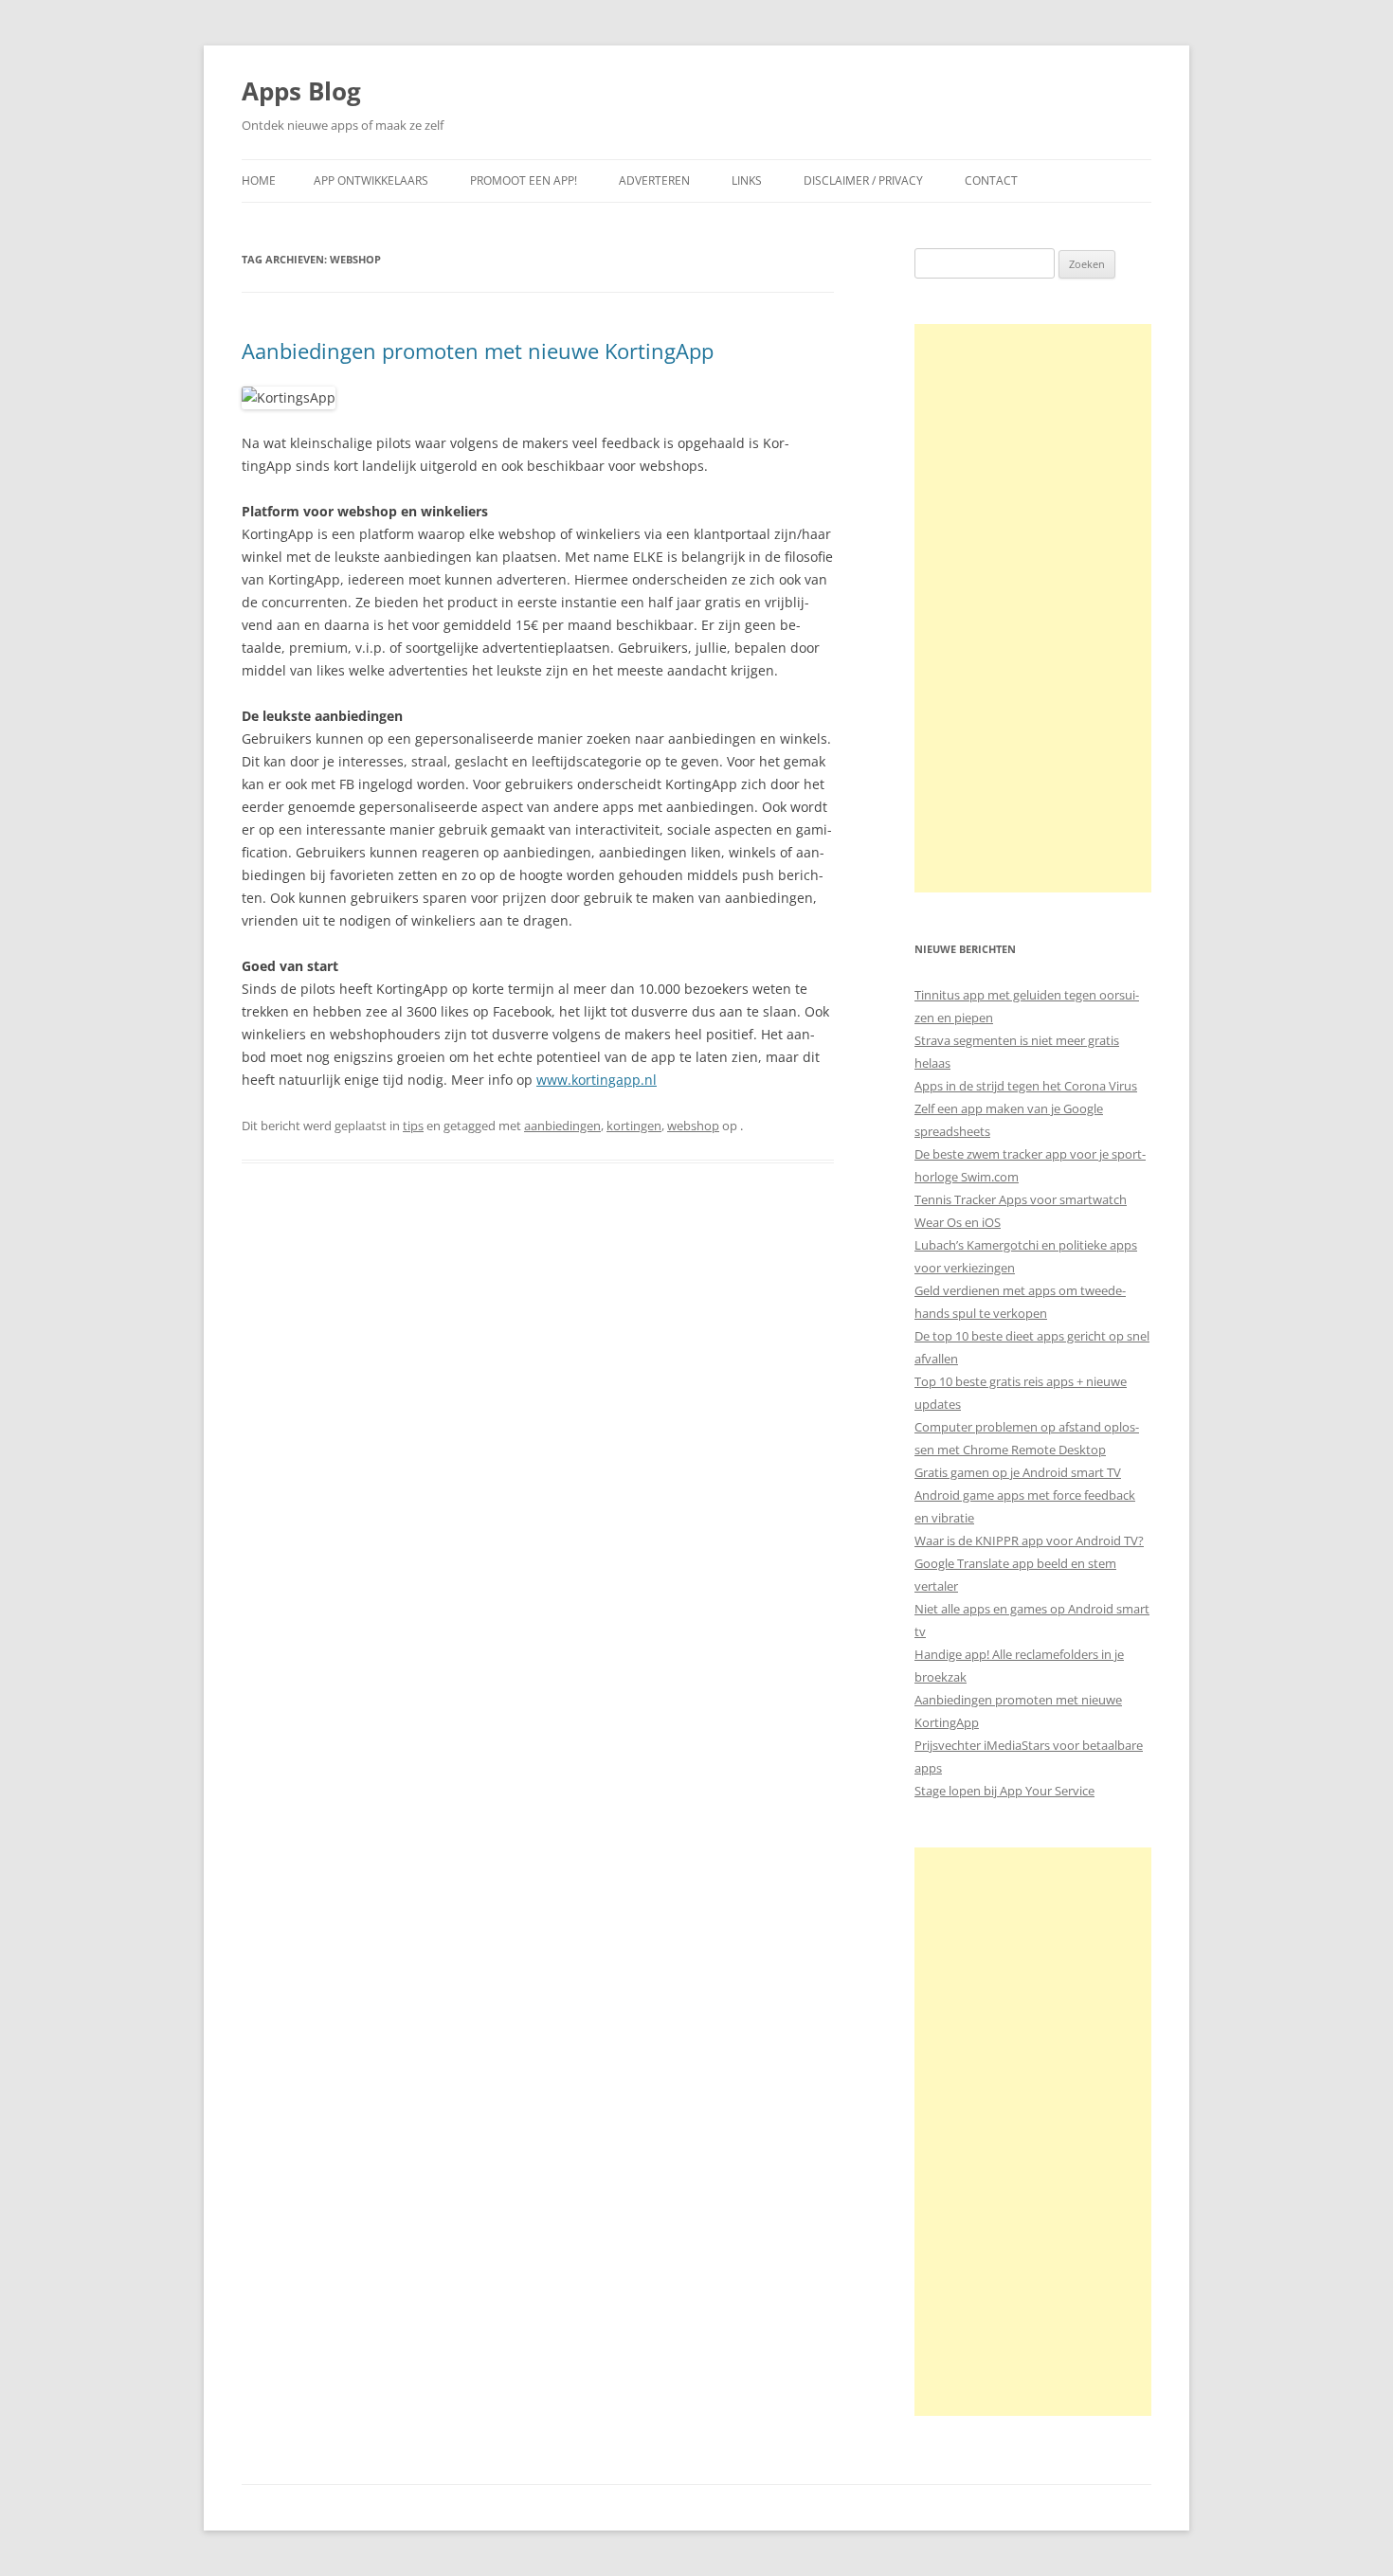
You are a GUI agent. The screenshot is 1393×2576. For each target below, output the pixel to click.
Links (747, 180)
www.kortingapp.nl (597, 1080)
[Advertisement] (1033, 608)
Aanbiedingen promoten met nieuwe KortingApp (478, 351)
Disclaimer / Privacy (863, 180)
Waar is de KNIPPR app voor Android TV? (1029, 1540)
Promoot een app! (524, 180)
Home (259, 180)
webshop (693, 1126)
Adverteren (654, 180)
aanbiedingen (562, 1126)
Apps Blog (301, 91)
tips (413, 1126)
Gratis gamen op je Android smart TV (1018, 1472)
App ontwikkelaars (371, 180)
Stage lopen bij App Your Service (1004, 1791)
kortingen (634, 1126)
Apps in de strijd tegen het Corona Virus (1026, 1086)
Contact (991, 180)
